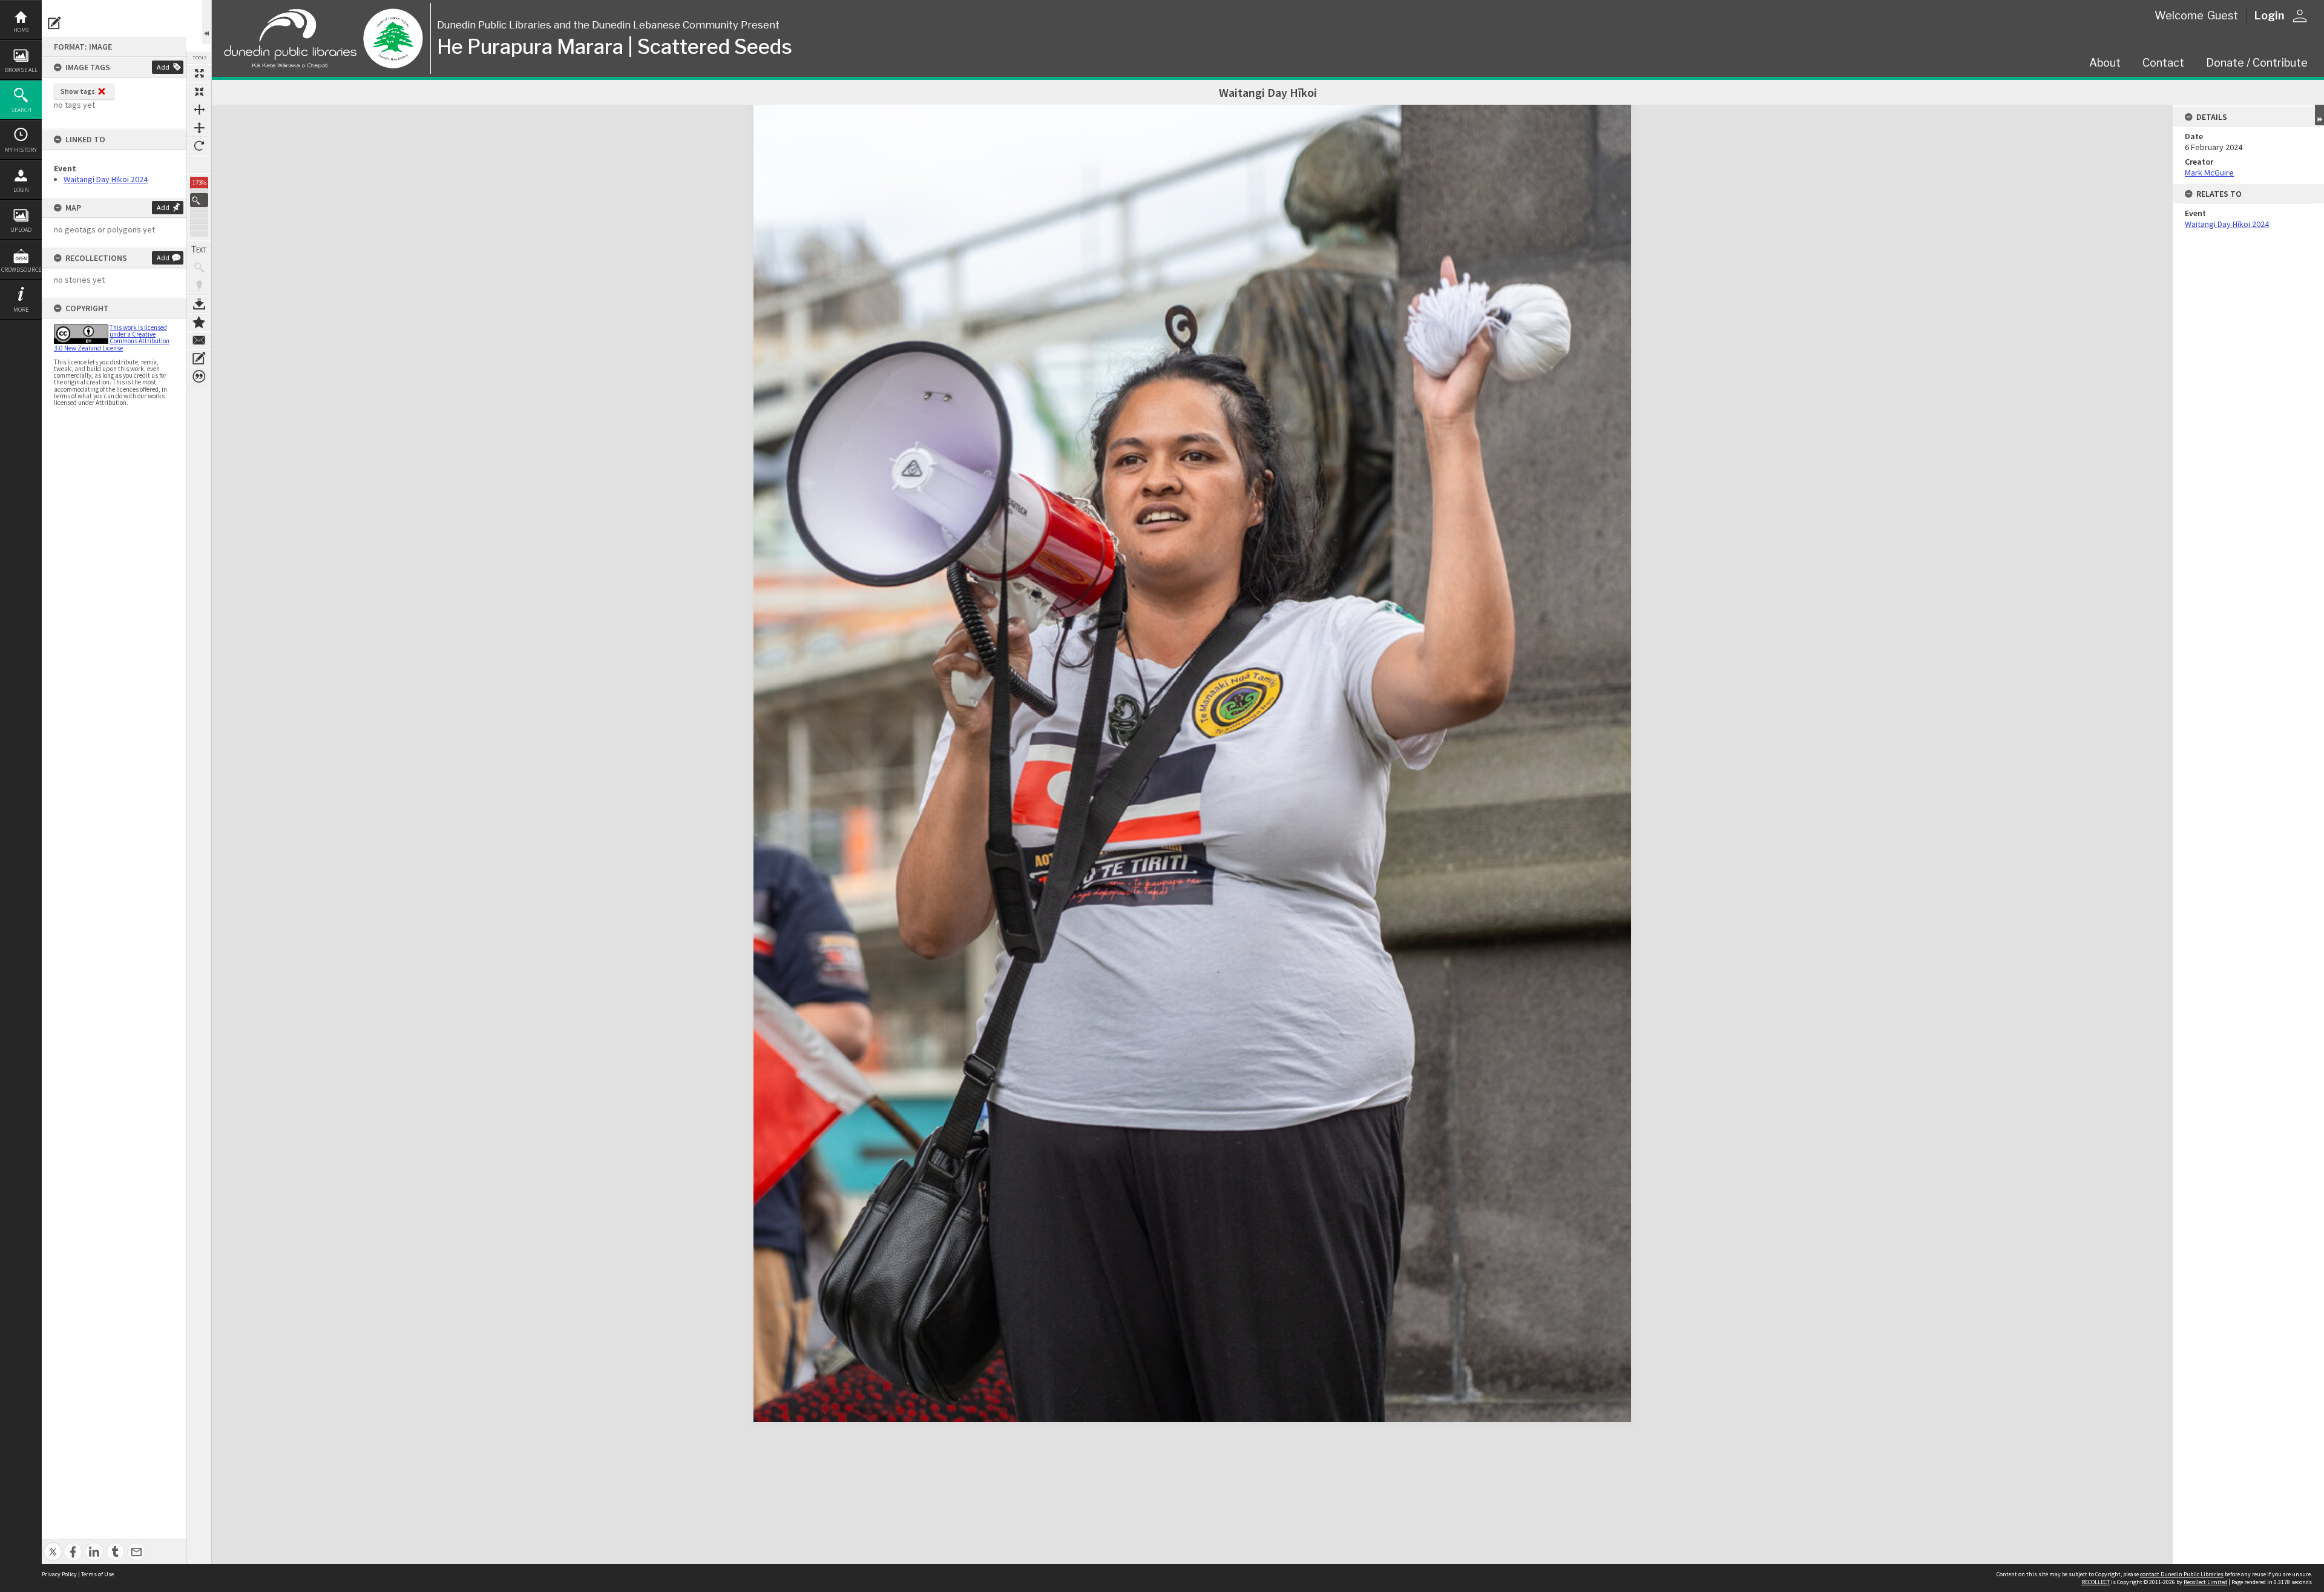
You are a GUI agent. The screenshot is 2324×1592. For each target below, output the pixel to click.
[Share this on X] (53, 1545)
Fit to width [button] (199, 110)
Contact (2163, 63)
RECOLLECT (2096, 1582)
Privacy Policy (59, 1574)
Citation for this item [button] (199, 377)
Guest (2223, 15)
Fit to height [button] (199, 128)
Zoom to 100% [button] (199, 164)
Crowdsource (21, 270)
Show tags (78, 91)
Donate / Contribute (2257, 63)
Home (21, 30)
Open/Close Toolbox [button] (207, 22)
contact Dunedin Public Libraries (2182, 1574)
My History (21, 150)
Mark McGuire (2209, 173)
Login (21, 190)
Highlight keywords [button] (199, 286)
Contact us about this (199, 340)
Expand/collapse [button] (2319, 115)
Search (21, 110)
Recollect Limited (2205, 1582)
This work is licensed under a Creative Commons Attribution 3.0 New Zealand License (112, 338)
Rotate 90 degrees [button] (199, 146)
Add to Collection (199, 322)
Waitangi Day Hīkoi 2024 (106, 179)
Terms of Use (97, 1574)
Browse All (21, 70)
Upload (21, 230)
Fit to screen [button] (199, 91)
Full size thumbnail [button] (199, 73)
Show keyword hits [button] (199, 268)
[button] (199, 200)
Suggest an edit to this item (54, 23)
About (2105, 63)
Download (199, 304)
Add (163, 67)
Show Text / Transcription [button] (199, 249)
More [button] (21, 310)
